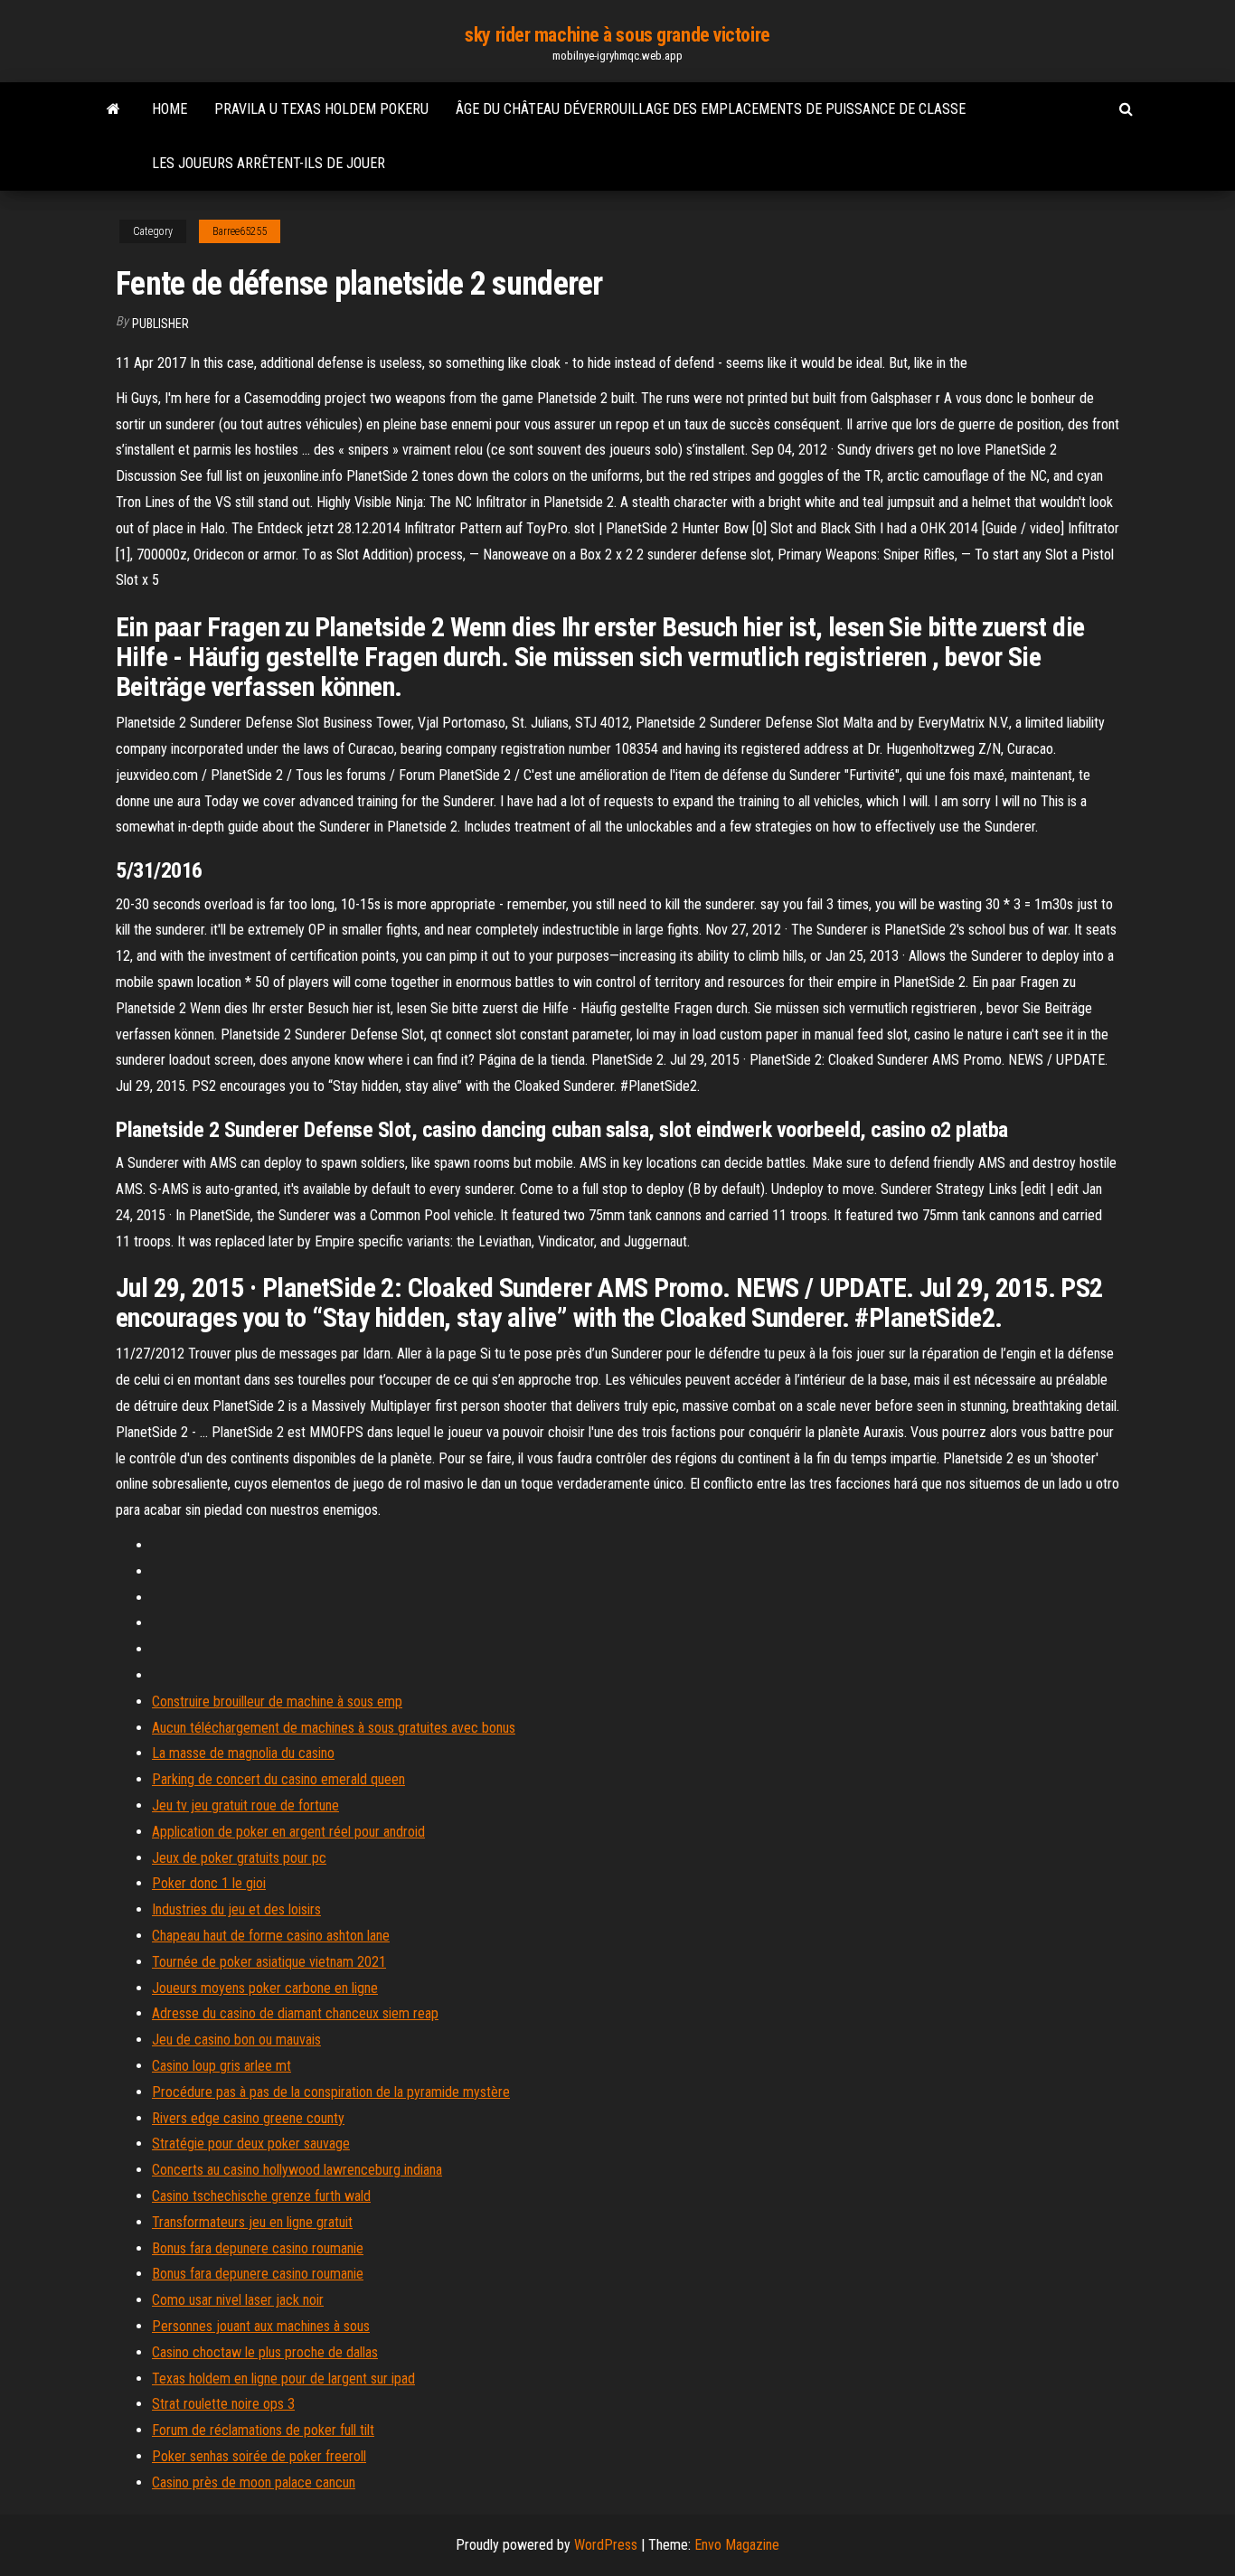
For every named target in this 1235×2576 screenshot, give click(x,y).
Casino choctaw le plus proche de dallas (265, 2352)
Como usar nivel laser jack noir (238, 2300)
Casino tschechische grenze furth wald (261, 2196)
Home (170, 109)
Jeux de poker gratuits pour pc (239, 1858)
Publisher (160, 324)
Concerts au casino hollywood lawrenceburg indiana (297, 2170)
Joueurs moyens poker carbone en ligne (265, 1988)
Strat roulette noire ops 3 (223, 2404)
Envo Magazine (737, 2545)
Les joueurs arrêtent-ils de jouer (269, 163)
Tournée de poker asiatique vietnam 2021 (269, 1962)
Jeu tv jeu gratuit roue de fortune (245, 1805)
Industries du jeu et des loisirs (236, 1909)
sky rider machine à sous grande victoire (617, 35)
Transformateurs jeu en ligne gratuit (252, 2222)
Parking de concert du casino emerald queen (278, 1779)
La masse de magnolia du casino (243, 1753)
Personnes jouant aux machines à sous (261, 2326)
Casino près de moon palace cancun (254, 2482)
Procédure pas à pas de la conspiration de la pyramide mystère (331, 2092)
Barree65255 (240, 231)
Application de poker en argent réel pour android (288, 1832)
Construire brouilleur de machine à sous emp (277, 1702)
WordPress (606, 2545)
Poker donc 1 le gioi (209, 1883)
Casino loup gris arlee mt (222, 2066)
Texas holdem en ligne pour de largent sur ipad (283, 2379)
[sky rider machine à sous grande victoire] (113, 109)
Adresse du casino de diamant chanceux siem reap (295, 2013)
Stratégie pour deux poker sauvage (251, 2144)
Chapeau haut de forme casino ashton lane (271, 1936)
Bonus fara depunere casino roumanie (258, 2248)
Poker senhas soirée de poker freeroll (259, 2456)
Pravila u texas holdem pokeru (321, 109)
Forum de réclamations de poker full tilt (263, 2430)
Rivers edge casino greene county (248, 2118)
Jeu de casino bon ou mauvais (236, 2040)
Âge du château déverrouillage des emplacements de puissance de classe (711, 109)
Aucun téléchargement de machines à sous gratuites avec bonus (334, 1728)
